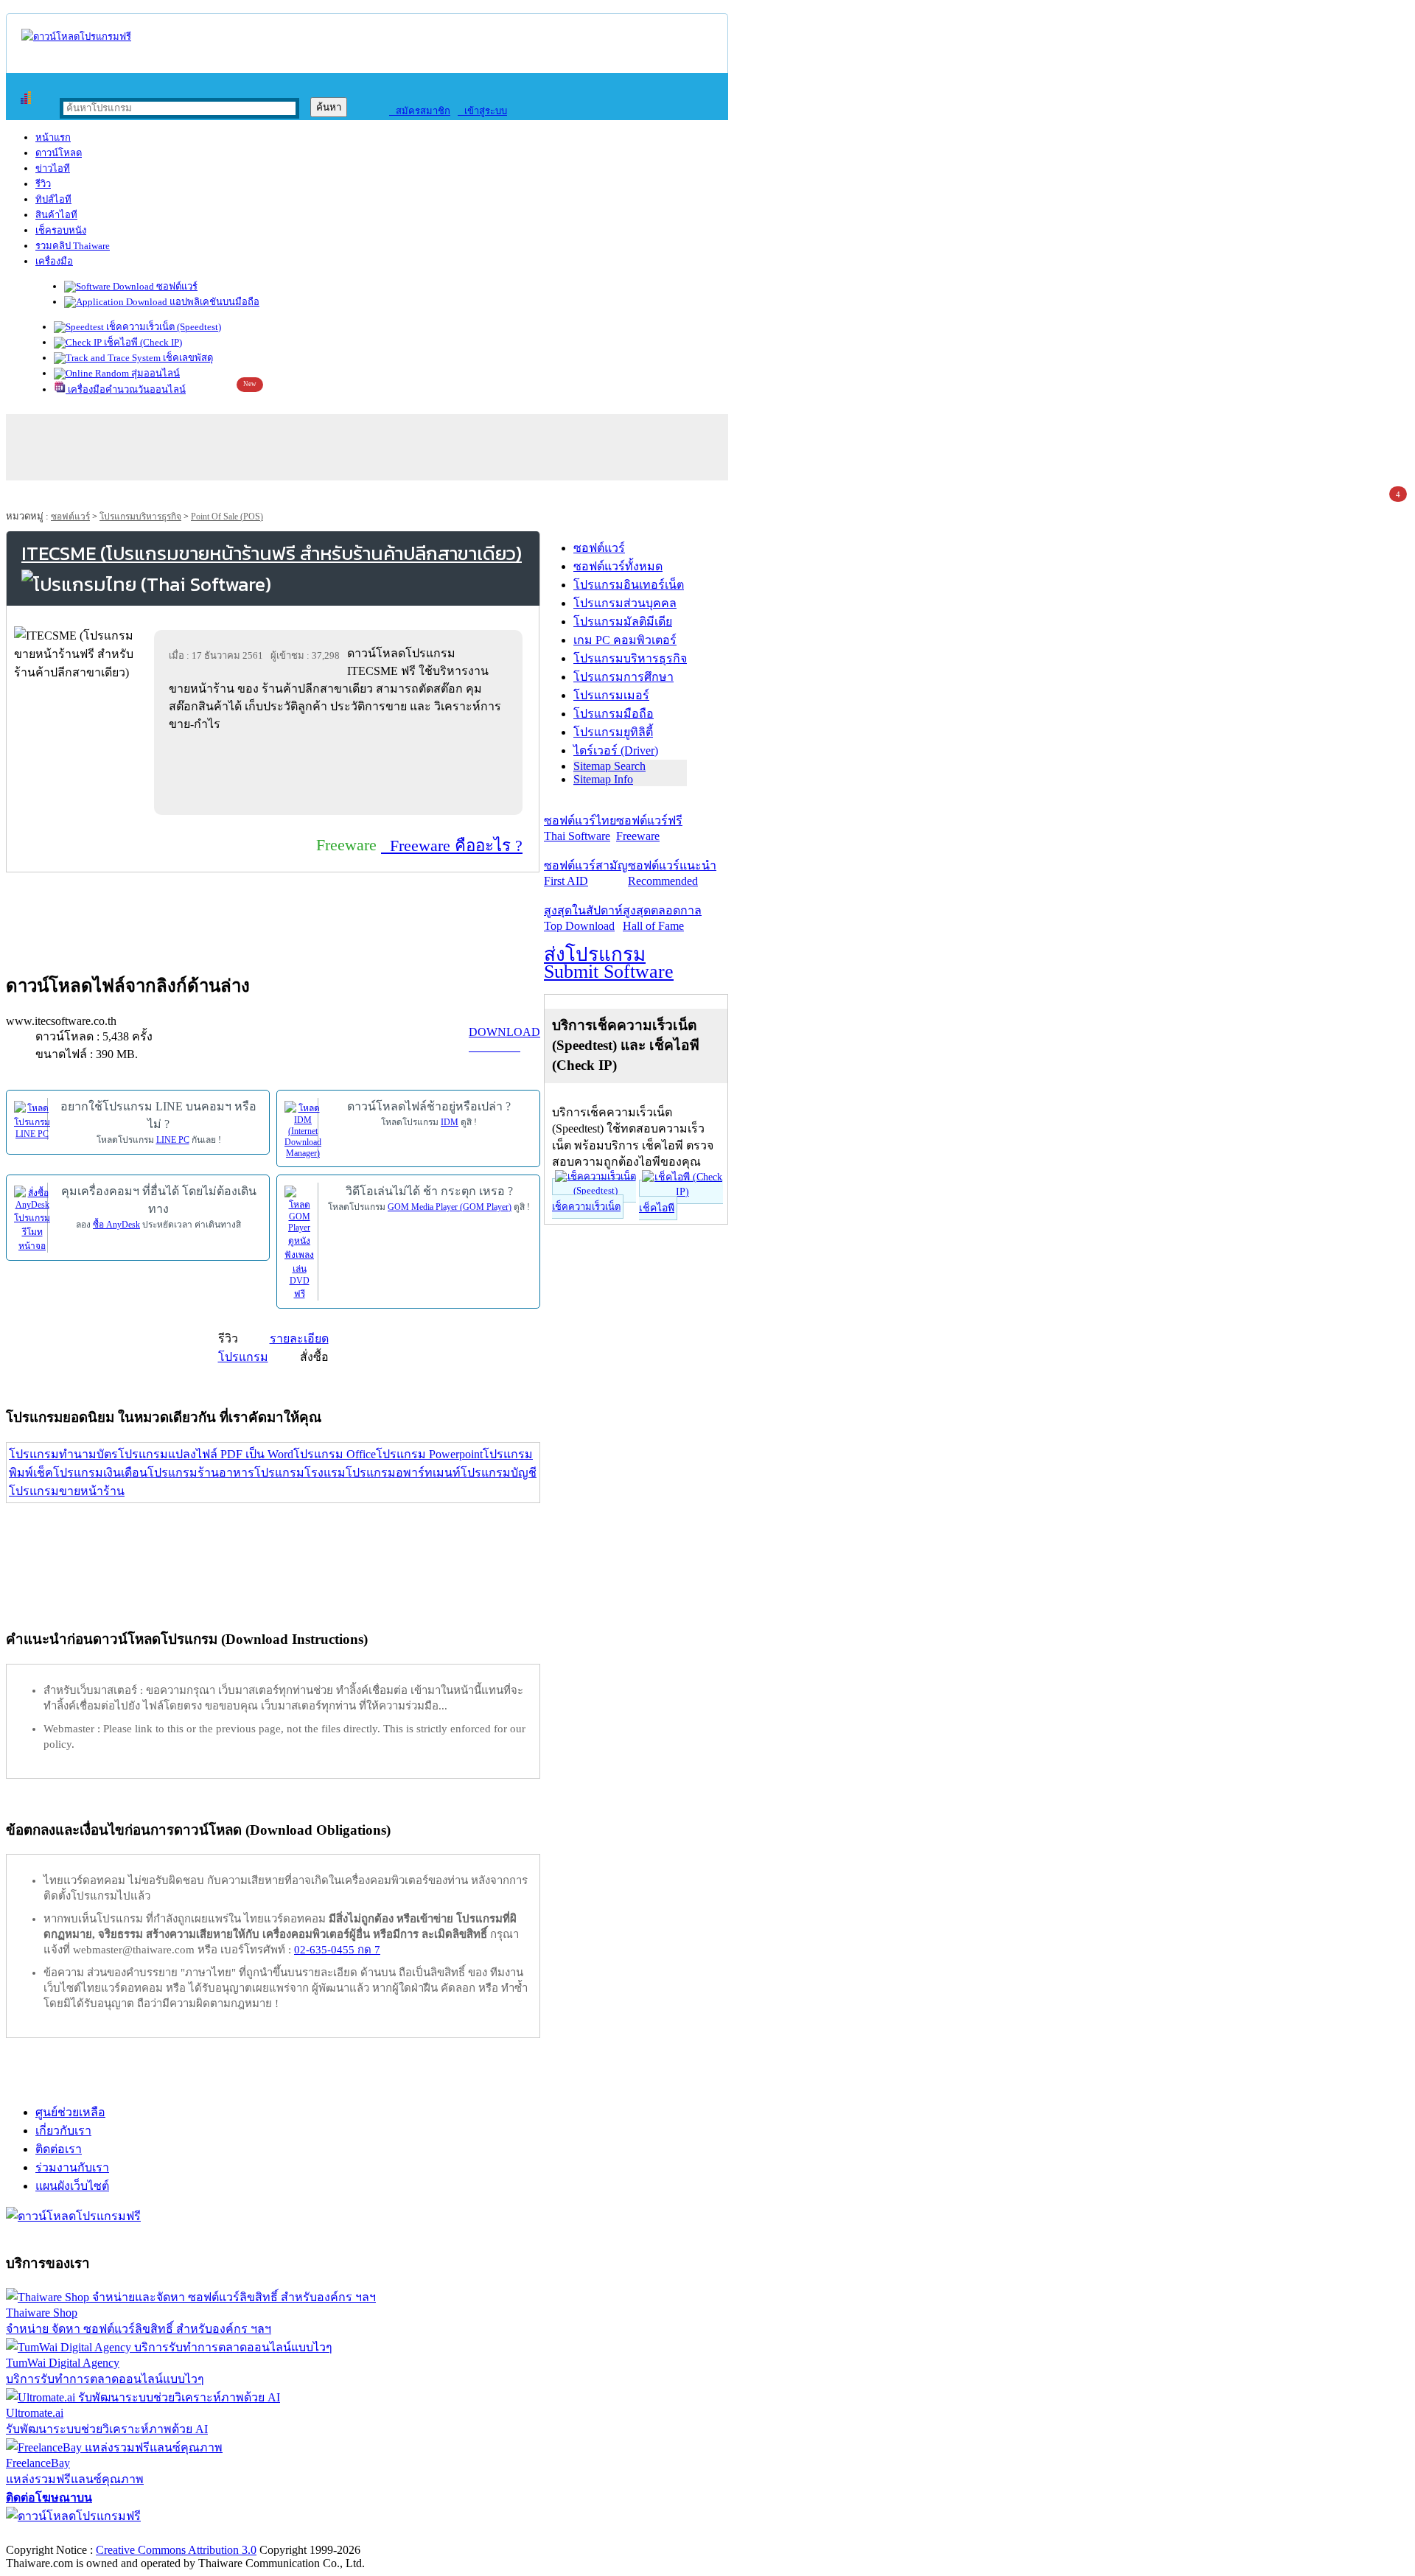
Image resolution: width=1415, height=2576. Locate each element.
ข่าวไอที (53, 168)
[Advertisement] (341, 773)
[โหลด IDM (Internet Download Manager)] (303, 1129)
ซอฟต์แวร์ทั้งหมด (618, 566)
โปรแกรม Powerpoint (429, 1454)
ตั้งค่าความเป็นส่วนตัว (62, 2534)
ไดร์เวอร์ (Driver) (616, 750)
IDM (450, 1122)
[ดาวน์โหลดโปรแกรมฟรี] (76, 36)
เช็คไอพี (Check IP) (142, 342)
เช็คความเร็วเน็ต (586, 1207)
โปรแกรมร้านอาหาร (201, 1473)
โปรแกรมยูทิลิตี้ (613, 732)
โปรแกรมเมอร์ (611, 695)
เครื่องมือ (54, 261)
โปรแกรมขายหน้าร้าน (67, 1491)
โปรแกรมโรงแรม (300, 1473)
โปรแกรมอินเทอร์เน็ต (629, 585)
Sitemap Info (603, 779)
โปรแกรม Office (335, 1454)
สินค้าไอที (56, 215)
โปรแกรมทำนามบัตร (63, 1454)
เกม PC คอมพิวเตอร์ (625, 640)
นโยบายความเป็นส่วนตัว (195, 2534)
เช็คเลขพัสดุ (187, 358)
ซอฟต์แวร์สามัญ (586, 873)
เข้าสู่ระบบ (482, 111)
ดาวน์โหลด (59, 153)
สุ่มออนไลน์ (154, 373)
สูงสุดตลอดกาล (662, 918)
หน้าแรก (53, 137)
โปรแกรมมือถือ (614, 714)
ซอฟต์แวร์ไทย (580, 828)
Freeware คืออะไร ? (452, 846)
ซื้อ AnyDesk (116, 1225)
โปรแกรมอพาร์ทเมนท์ (403, 1473)
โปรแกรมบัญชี (499, 1473)
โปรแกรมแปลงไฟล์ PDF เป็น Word (206, 1454)
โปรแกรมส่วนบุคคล (625, 603)
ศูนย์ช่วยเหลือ (70, 2112)
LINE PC (173, 1140)
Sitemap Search (609, 766)
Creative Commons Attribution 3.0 (176, 2550)
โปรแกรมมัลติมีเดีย (623, 622)
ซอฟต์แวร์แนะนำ (672, 873)
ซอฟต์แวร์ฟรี (649, 828)
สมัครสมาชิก (420, 111)
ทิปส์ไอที (53, 199)
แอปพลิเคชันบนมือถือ (213, 302)
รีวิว (43, 184)
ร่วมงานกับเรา (72, 2167)
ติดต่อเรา (59, 2149)
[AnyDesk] (32, 1218)
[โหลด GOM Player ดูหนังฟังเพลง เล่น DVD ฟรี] (299, 1242)
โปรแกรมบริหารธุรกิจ (140, 517)
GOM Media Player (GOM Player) (450, 1207)
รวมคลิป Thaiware (73, 246)
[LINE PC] (32, 1119)
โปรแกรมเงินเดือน (100, 1473)
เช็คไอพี (657, 1208)
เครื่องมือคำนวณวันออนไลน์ (126, 389)
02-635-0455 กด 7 (337, 1950)
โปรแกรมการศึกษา (623, 677)
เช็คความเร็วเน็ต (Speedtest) (163, 327)
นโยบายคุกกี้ (304, 2534)
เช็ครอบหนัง (61, 230)
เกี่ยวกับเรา (63, 2131)
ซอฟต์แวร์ (176, 286)
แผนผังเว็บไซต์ (72, 2186)
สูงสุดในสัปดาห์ (583, 918)
